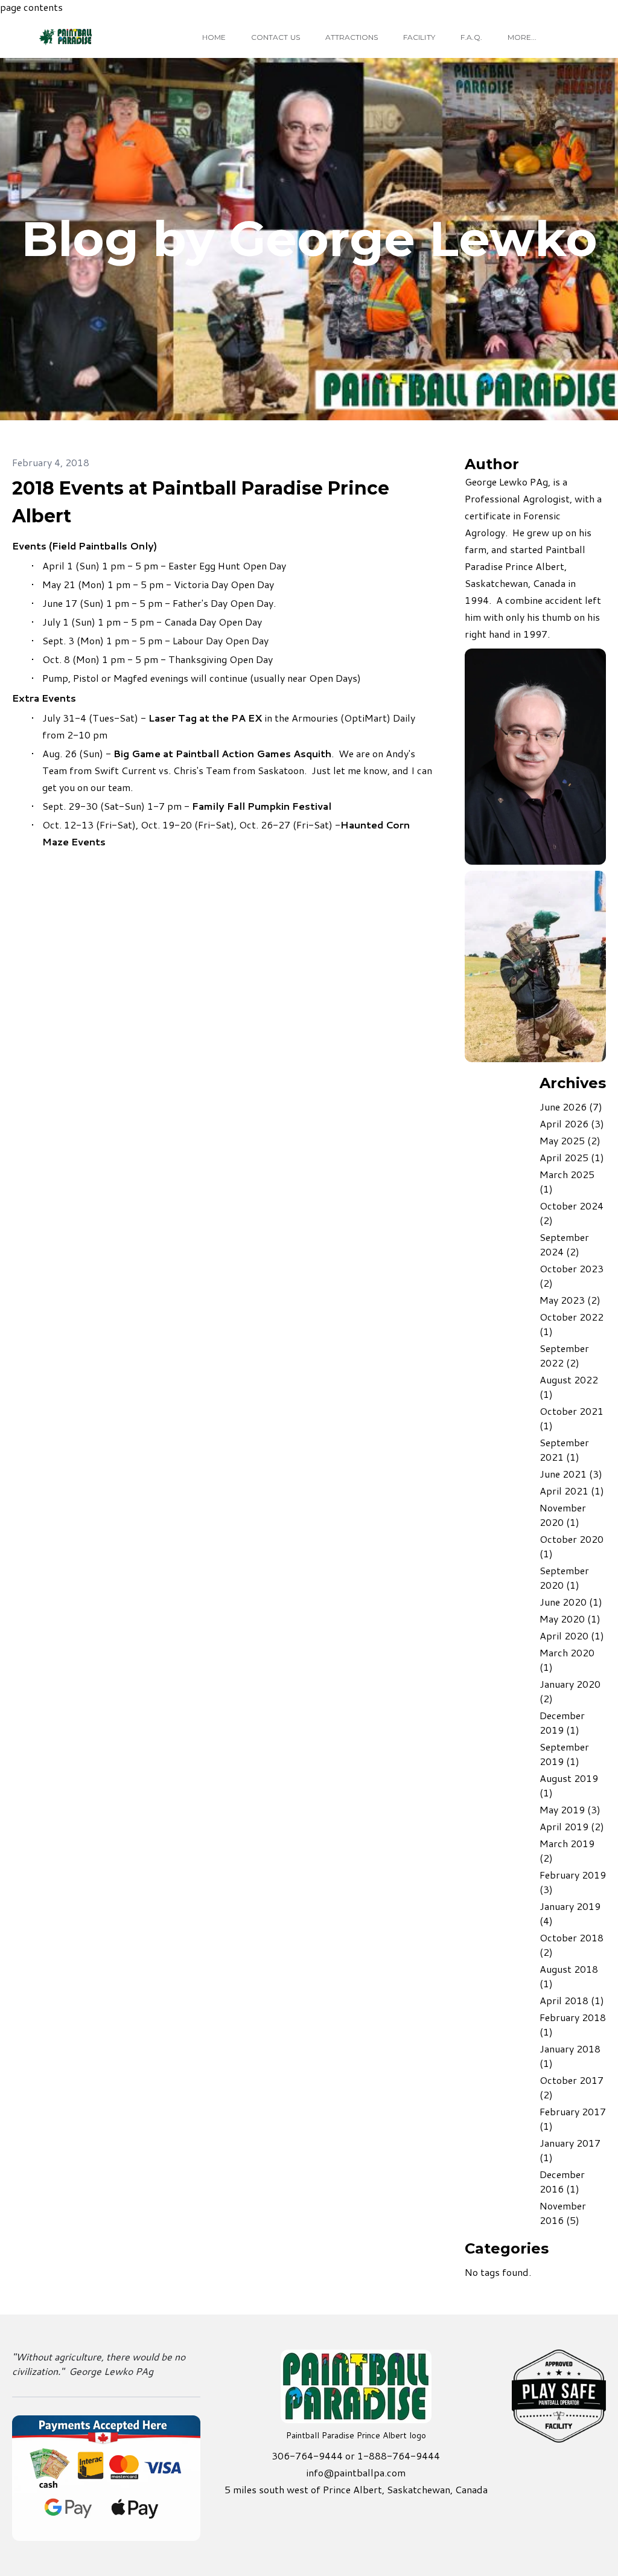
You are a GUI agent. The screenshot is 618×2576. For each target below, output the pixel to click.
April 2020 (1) (572, 1636)
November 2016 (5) (563, 2213)
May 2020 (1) (570, 1619)
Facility (419, 37)
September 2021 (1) (564, 1450)
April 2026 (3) (572, 1123)
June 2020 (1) (571, 1602)
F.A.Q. (471, 37)
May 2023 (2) (570, 1300)
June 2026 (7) (571, 1107)
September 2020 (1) (564, 1578)
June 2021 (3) (571, 1474)
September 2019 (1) (564, 1754)
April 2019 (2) (572, 1826)
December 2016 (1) (562, 2181)
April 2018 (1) (572, 2000)
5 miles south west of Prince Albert (303, 2489)
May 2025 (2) (570, 1140)
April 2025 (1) (572, 1157)
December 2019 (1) (562, 1722)
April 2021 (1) (572, 1491)
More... (522, 37)
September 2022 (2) (564, 1355)
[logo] (87, 37)
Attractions (352, 37)
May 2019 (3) (570, 1809)
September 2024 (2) (564, 1244)
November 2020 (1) (563, 1515)
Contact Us (276, 37)
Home (214, 37)
